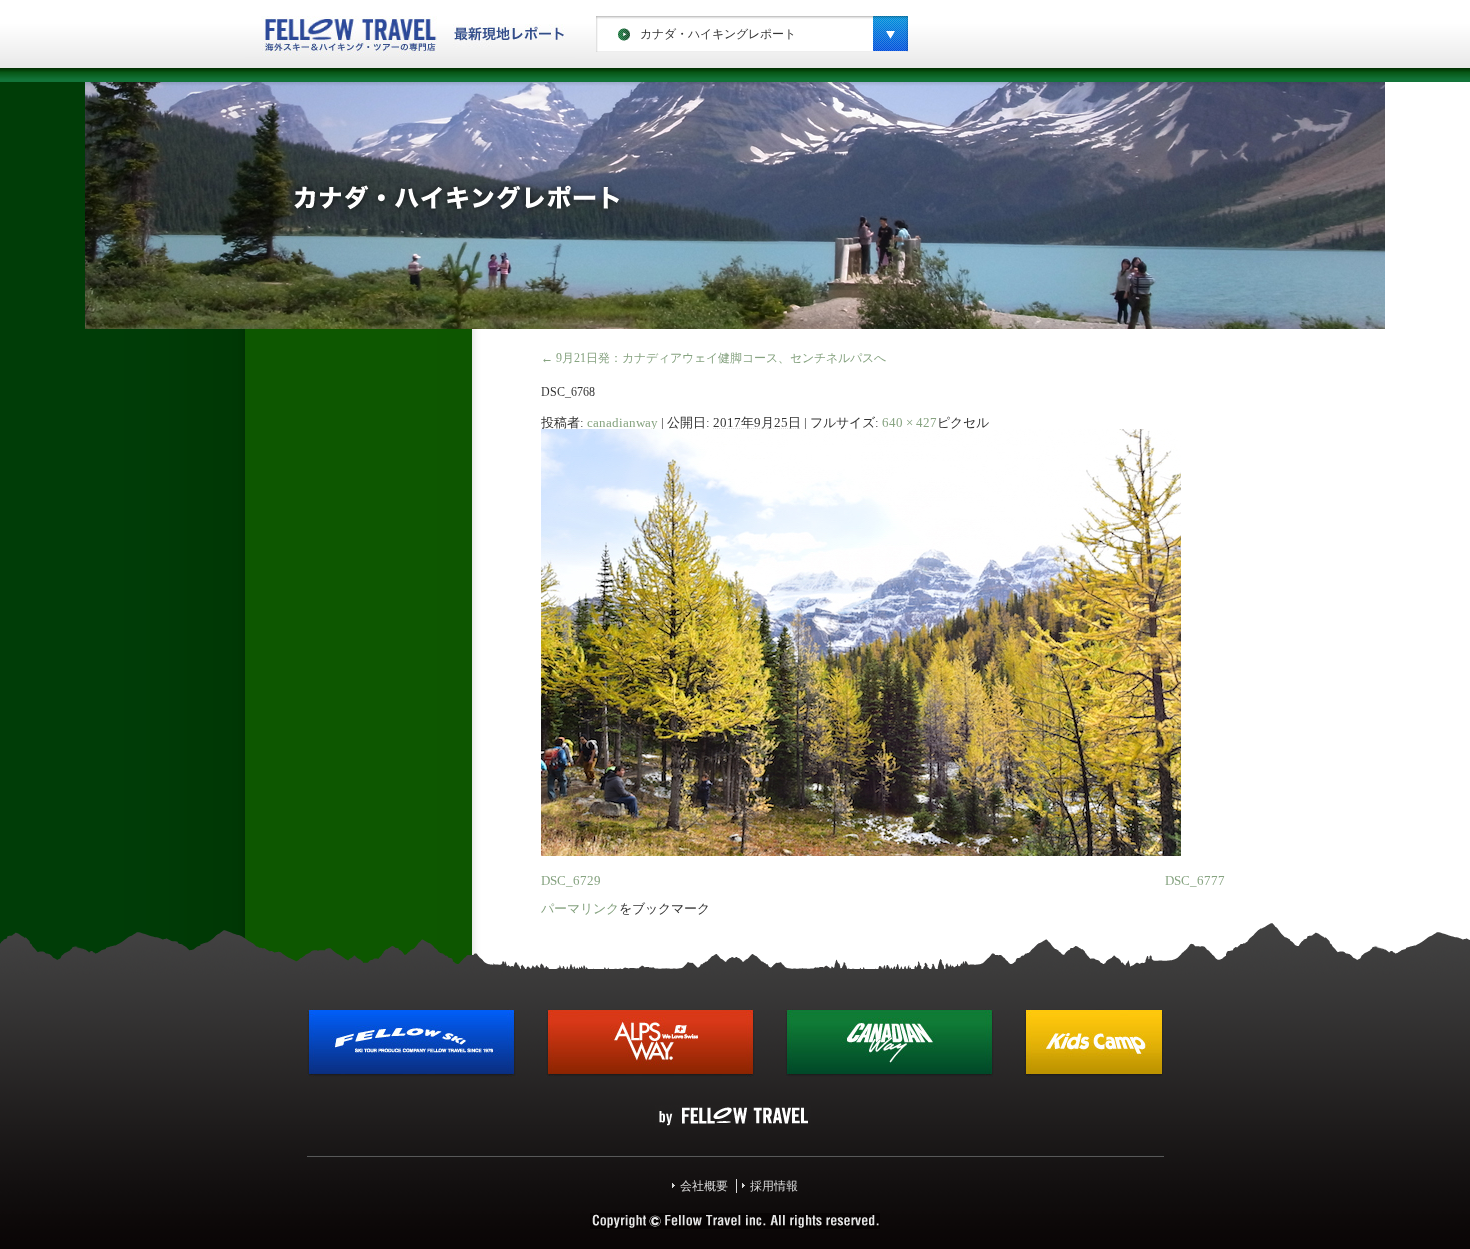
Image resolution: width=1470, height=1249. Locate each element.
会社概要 (704, 1186)
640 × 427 (909, 422)
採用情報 (774, 1186)
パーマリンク (580, 908)
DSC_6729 (571, 880)
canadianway (622, 422)
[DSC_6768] (861, 852)
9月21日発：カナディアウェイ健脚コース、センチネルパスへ (713, 358)
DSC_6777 (1195, 880)
